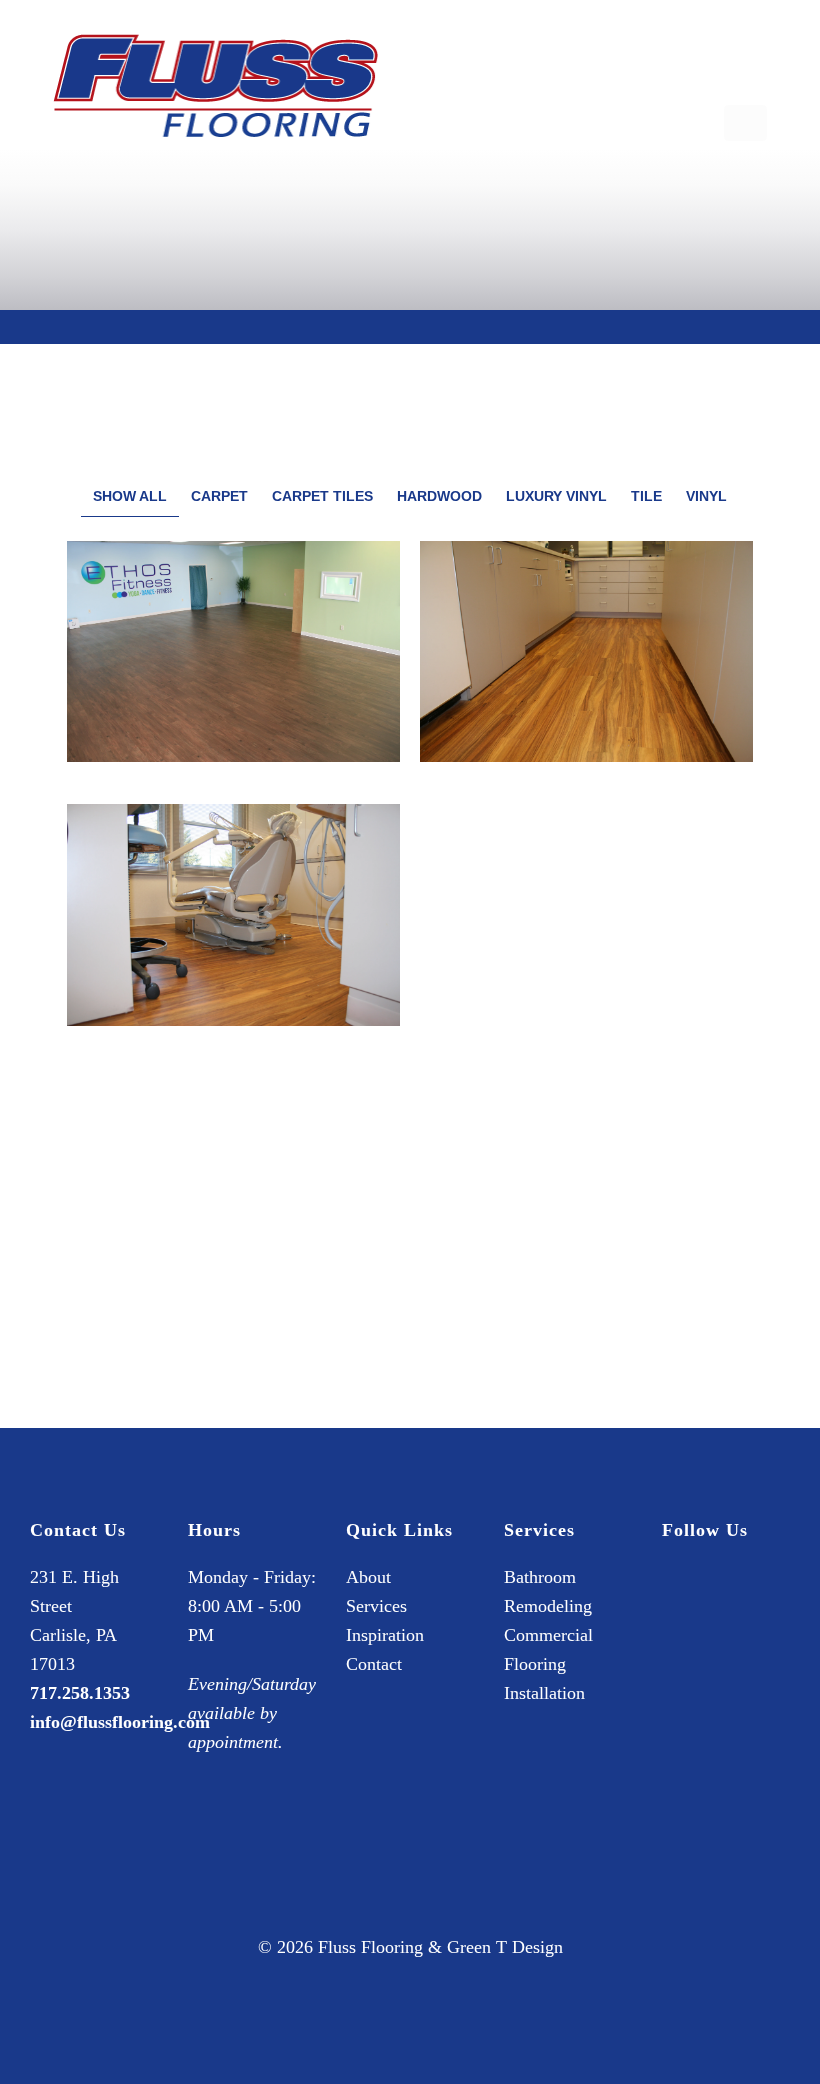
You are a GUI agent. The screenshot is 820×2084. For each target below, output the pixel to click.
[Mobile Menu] (745, 123)
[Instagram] (712, 1601)
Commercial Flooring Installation (548, 1664)
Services (376, 1606)
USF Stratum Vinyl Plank (234, 637)
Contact (374, 1664)
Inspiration (385, 1635)
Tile (646, 496)
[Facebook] (677, 1601)
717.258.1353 (80, 1693)
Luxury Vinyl (556, 496)
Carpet (219, 496)
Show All (130, 496)
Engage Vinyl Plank (586, 901)
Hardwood (439, 496)
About (368, 1577)
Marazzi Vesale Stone (586, 1186)
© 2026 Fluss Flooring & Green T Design (410, 1947)
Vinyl (706, 496)
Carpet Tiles (322, 496)
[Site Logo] (215, 85)
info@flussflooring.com (120, 1722)
